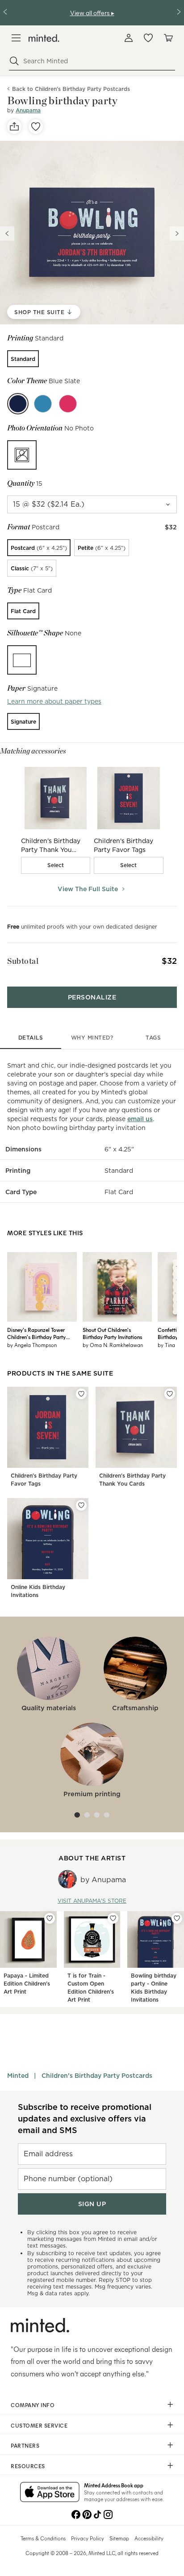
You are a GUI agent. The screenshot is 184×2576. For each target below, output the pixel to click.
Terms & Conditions (43, 2538)
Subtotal (23, 961)
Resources (28, 2466)
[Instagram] (108, 2514)
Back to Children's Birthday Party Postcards (71, 89)
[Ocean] (43, 404)
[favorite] (36, 127)
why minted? (92, 1038)
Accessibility (149, 2538)
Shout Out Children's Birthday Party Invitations (112, 1333)
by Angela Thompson (32, 1345)
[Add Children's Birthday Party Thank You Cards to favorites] (170, 1394)
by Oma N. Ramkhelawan (113, 1345)
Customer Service (39, 2425)
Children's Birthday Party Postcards (97, 2076)
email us (140, 1119)
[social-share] (14, 127)
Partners (25, 2445)
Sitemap (119, 2538)
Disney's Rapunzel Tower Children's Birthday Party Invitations (36, 1333)
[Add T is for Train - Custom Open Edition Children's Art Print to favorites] (113, 1918)
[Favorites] (148, 38)
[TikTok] (97, 2514)
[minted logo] (44, 38)
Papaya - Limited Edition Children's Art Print (27, 1984)
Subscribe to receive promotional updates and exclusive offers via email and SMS (85, 2119)
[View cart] (168, 38)
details (31, 1038)
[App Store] (50, 2493)
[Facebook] (76, 2514)
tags (153, 1038)
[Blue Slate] (18, 404)
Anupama (28, 110)
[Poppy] (68, 404)
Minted (18, 2076)
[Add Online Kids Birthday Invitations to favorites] (81, 1505)
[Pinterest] (87, 2514)
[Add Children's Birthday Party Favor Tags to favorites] (81, 1394)
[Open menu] (16, 38)
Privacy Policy (88, 2538)
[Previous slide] (7, 233)
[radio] (23, 359)
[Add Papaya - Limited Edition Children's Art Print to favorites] (50, 1918)
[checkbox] (56, 865)
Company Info (33, 2405)
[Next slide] (177, 233)
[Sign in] (129, 38)
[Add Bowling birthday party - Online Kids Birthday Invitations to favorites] (177, 1918)
